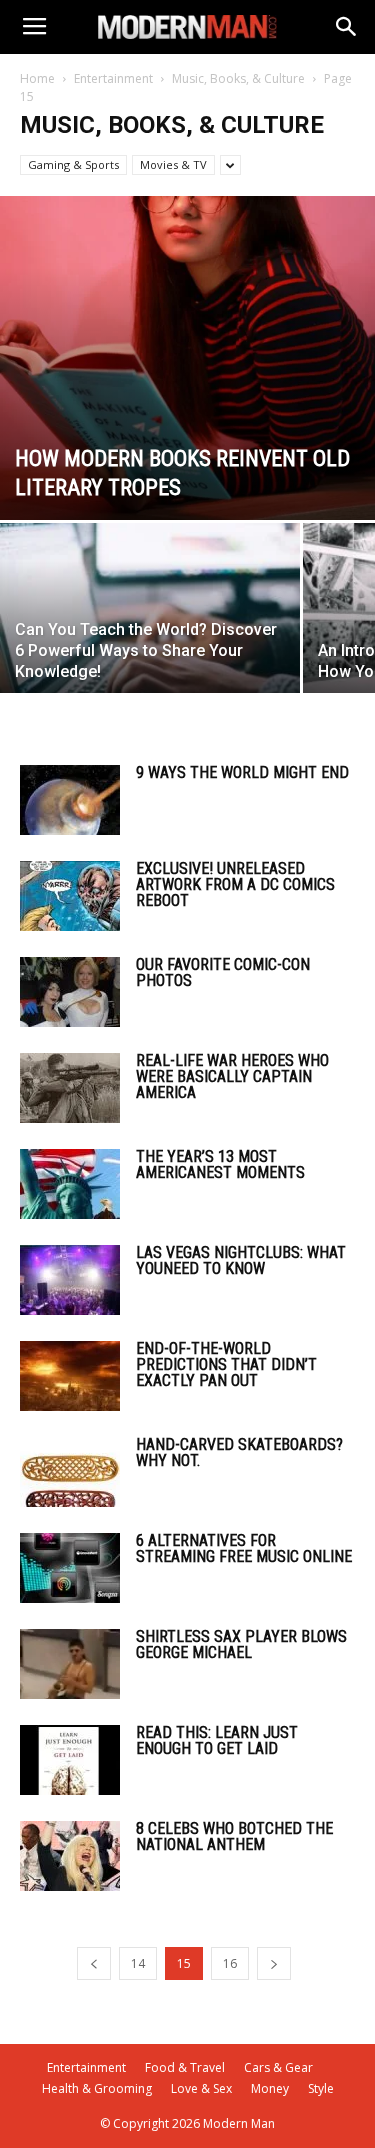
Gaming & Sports (73, 164)
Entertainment (113, 78)
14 (138, 1963)
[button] (347, 27)
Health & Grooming (97, 2088)
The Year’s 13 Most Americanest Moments (220, 1164)
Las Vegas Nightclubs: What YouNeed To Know (241, 1260)
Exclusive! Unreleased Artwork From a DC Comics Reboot (235, 884)
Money (270, 2088)
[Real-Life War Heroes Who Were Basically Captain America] (70, 1088)
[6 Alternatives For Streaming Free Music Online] (70, 1568)
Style (321, 2088)
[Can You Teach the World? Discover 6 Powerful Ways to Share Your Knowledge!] (150, 635)
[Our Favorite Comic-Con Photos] (70, 992)
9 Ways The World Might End (242, 772)
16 (230, 1963)
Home (37, 78)
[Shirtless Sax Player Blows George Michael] (70, 1664)
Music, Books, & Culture (238, 78)
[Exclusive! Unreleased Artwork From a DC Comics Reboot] (70, 896)
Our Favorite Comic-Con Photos (223, 972)
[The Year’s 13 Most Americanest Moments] (70, 1184)
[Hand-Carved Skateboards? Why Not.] (70, 1472)
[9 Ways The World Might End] (70, 800)
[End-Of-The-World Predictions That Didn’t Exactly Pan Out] (70, 1376)
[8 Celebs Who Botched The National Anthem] (70, 1856)
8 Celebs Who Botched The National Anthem (234, 1836)
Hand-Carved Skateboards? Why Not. (239, 1452)
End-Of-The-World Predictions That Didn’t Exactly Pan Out (226, 1364)
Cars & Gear (278, 2067)
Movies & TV (173, 164)
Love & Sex (201, 2088)
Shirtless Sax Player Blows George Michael (241, 1644)
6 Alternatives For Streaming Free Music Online (244, 1548)
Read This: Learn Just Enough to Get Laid (217, 1740)
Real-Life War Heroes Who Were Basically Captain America (232, 1076)
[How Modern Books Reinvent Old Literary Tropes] (187, 358)
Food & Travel (185, 2067)
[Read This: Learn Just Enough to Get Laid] (70, 1760)
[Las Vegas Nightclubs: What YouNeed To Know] (70, 1280)
